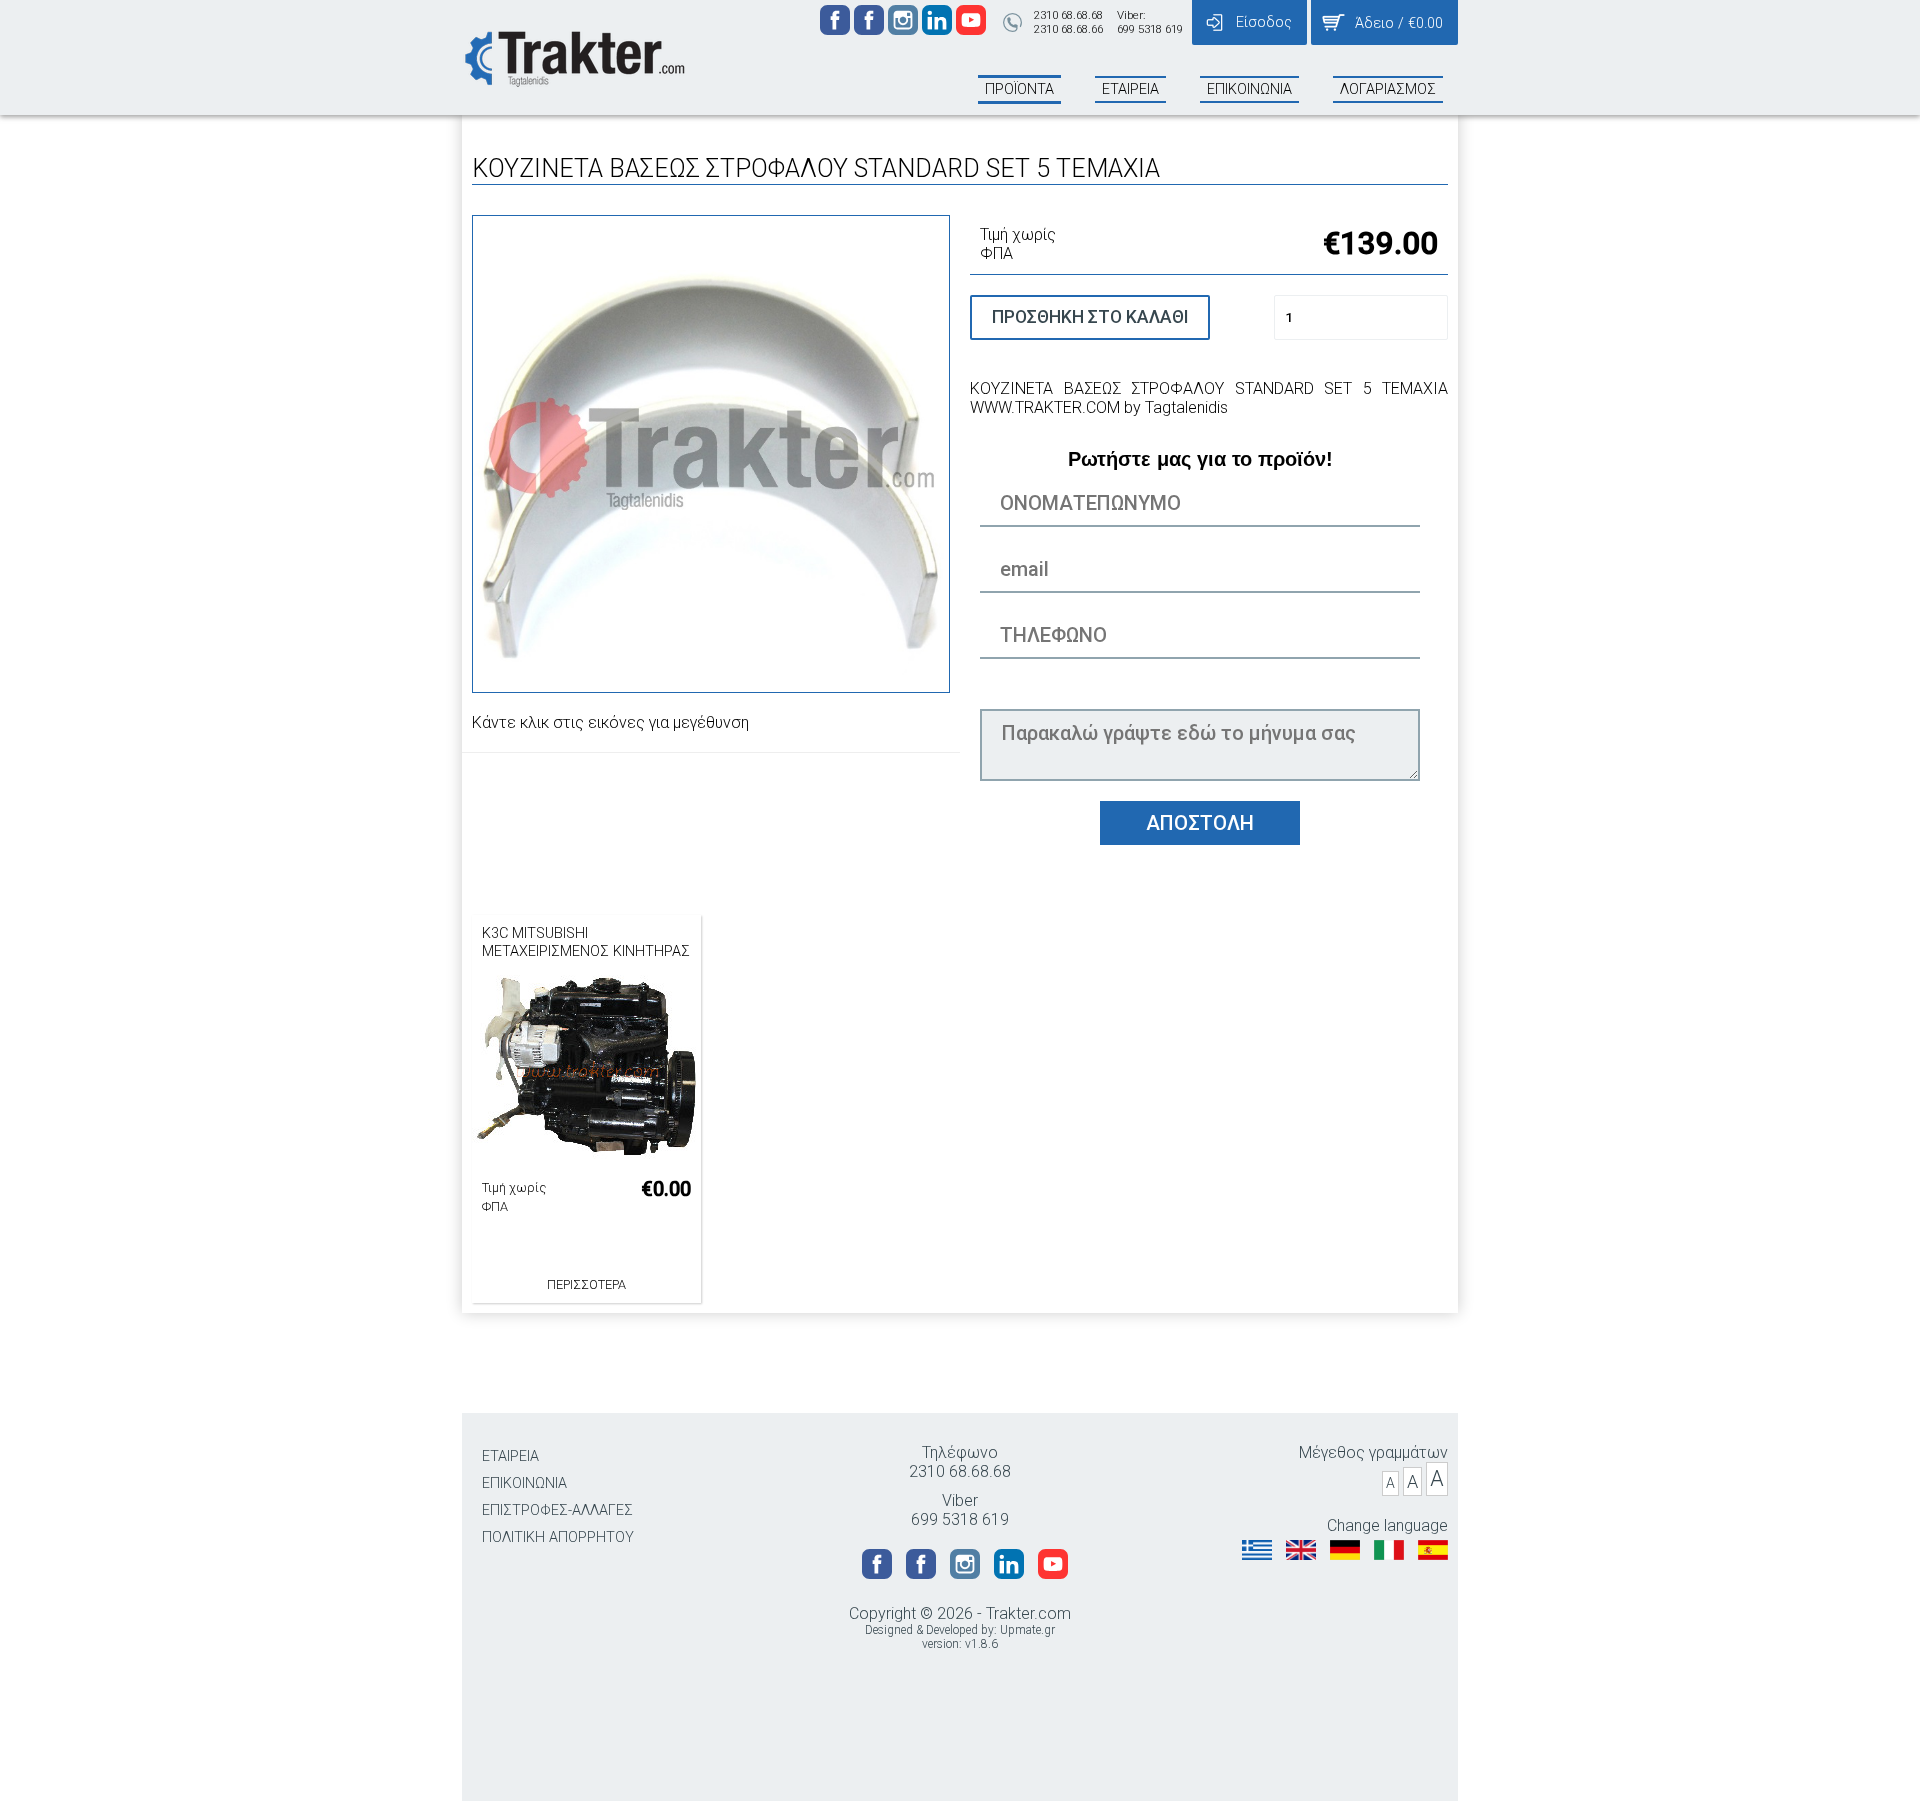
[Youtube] (971, 29)
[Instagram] (905, 29)
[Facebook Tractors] (837, 29)
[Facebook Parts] (871, 29)
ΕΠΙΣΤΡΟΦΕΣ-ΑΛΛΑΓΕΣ (557, 1510)
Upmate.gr (1027, 1630)
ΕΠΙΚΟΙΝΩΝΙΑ (524, 1483)
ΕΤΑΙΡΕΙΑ (510, 1456)
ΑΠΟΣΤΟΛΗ (1200, 823)
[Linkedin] (939, 29)
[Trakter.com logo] (573, 56)
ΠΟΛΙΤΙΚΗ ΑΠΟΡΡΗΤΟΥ (558, 1537)
